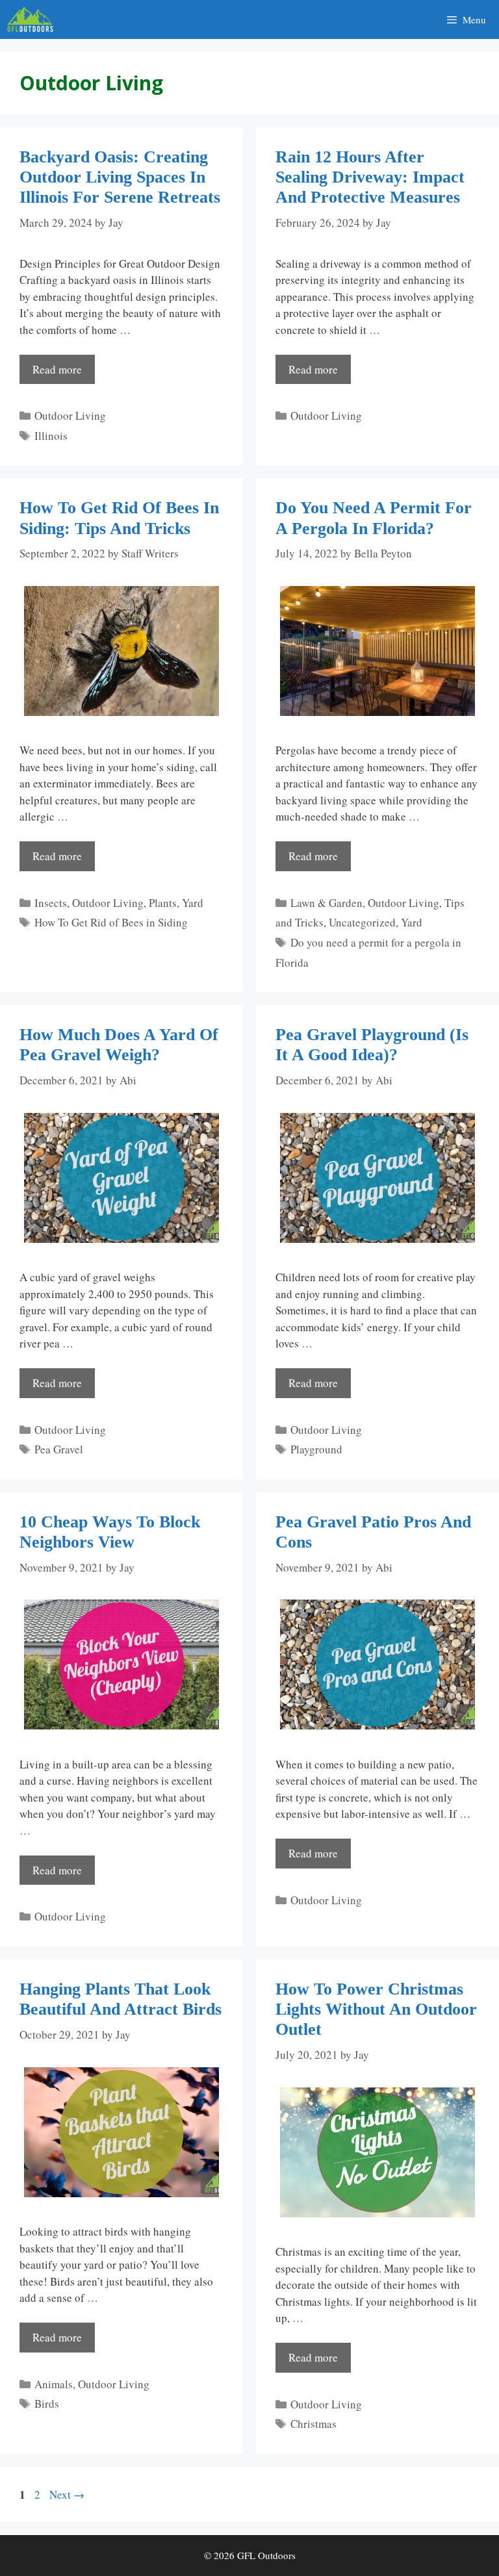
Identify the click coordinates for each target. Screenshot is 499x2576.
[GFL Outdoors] (33, 19)
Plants (163, 903)
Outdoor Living (70, 415)
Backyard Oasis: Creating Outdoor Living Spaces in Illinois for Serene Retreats (120, 177)
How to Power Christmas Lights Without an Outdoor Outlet (376, 2009)
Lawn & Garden (326, 903)
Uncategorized (362, 922)
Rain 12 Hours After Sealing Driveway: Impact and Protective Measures (370, 177)
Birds (47, 2404)
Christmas (313, 2424)
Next (67, 2494)
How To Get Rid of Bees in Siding (111, 922)
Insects (51, 903)
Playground (316, 1449)
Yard (193, 903)
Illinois (51, 436)
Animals (54, 2384)
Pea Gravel (59, 1449)
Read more (57, 369)
